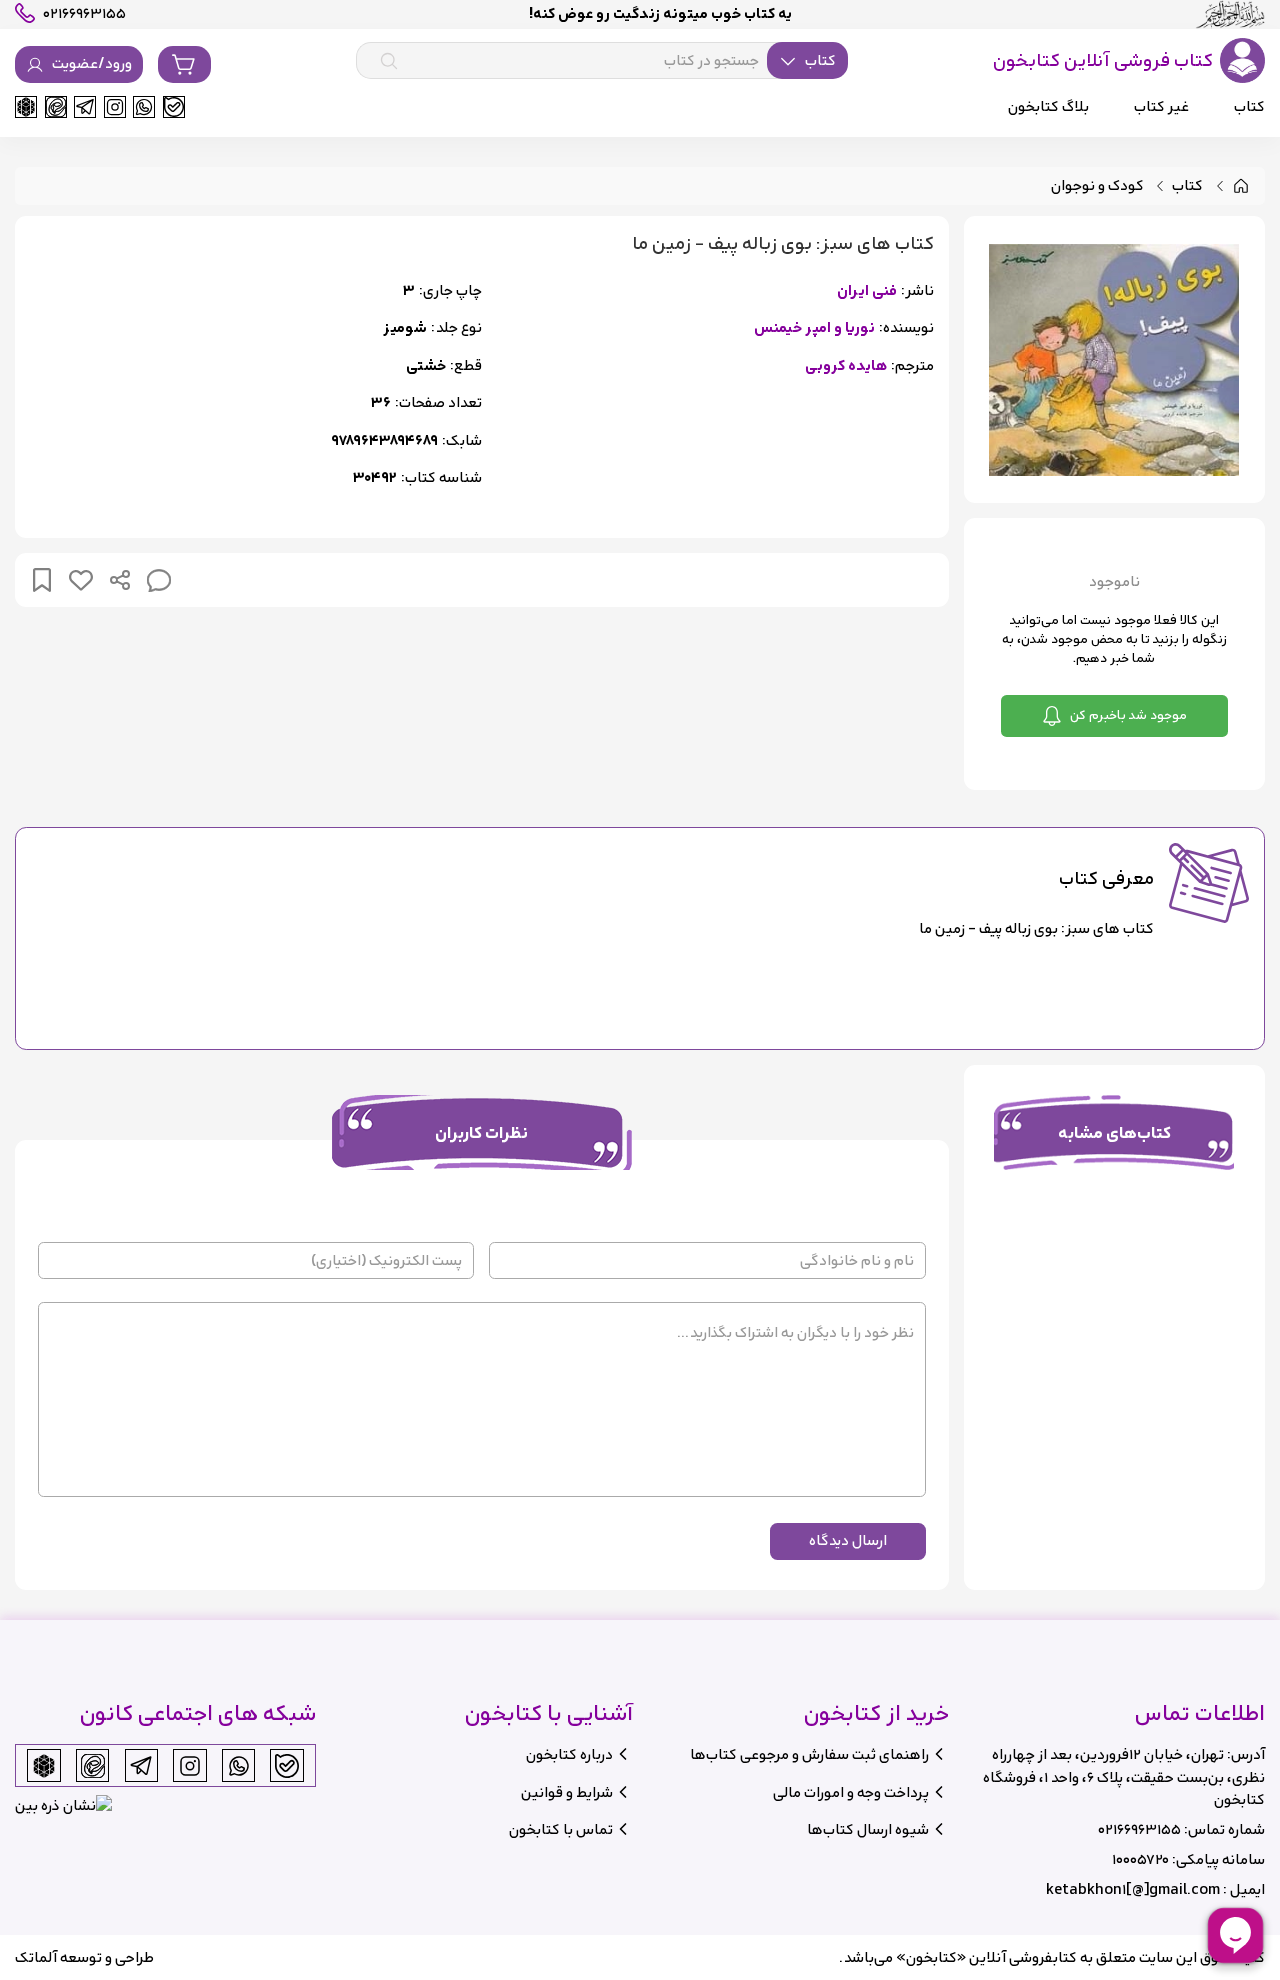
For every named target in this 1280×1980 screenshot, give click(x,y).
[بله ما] (174, 107)
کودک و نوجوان (1097, 186)
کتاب (1187, 186)
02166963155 (1139, 1829)
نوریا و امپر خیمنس (814, 328)
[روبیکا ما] (26, 107)
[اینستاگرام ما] (115, 107)
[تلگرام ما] (85, 107)
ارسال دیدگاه (848, 1540)
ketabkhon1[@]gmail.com (1133, 1889)
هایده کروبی (846, 366)
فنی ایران (867, 291)
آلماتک (36, 1957)
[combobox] (602, 61)
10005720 (1140, 1859)
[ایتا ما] (56, 107)
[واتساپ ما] (144, 107)
